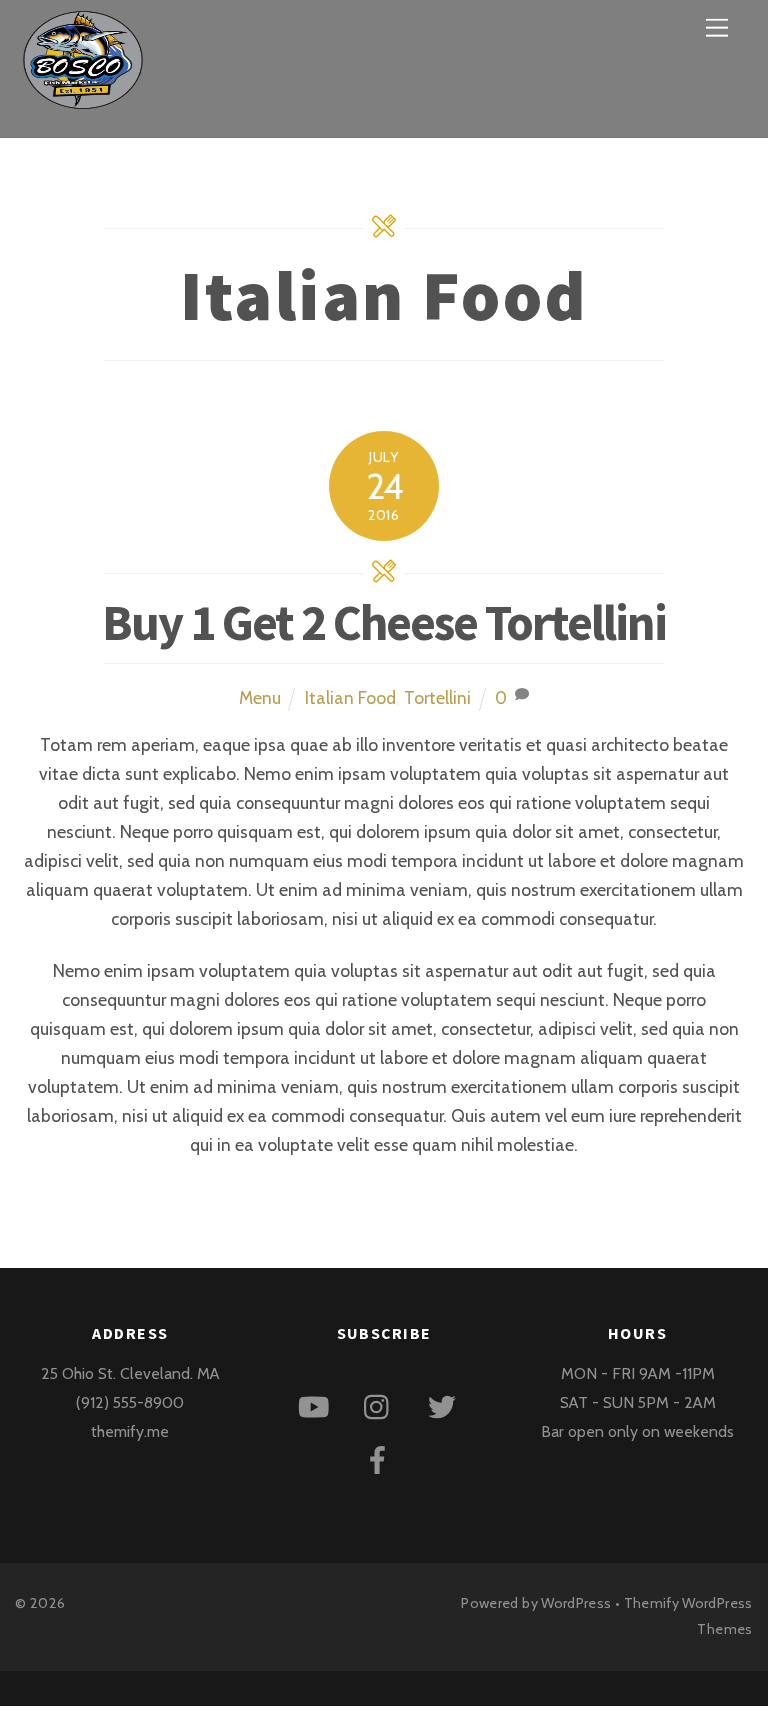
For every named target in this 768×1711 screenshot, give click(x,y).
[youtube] (317, 1405)
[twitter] (445, 1405)
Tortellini (437, 697)
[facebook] (381, 1458)
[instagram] (381, 1405)
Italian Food (350, 697)
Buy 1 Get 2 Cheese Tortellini (384, 622)
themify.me (130, 1431)
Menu (260, 697)
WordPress (576, 1603)
